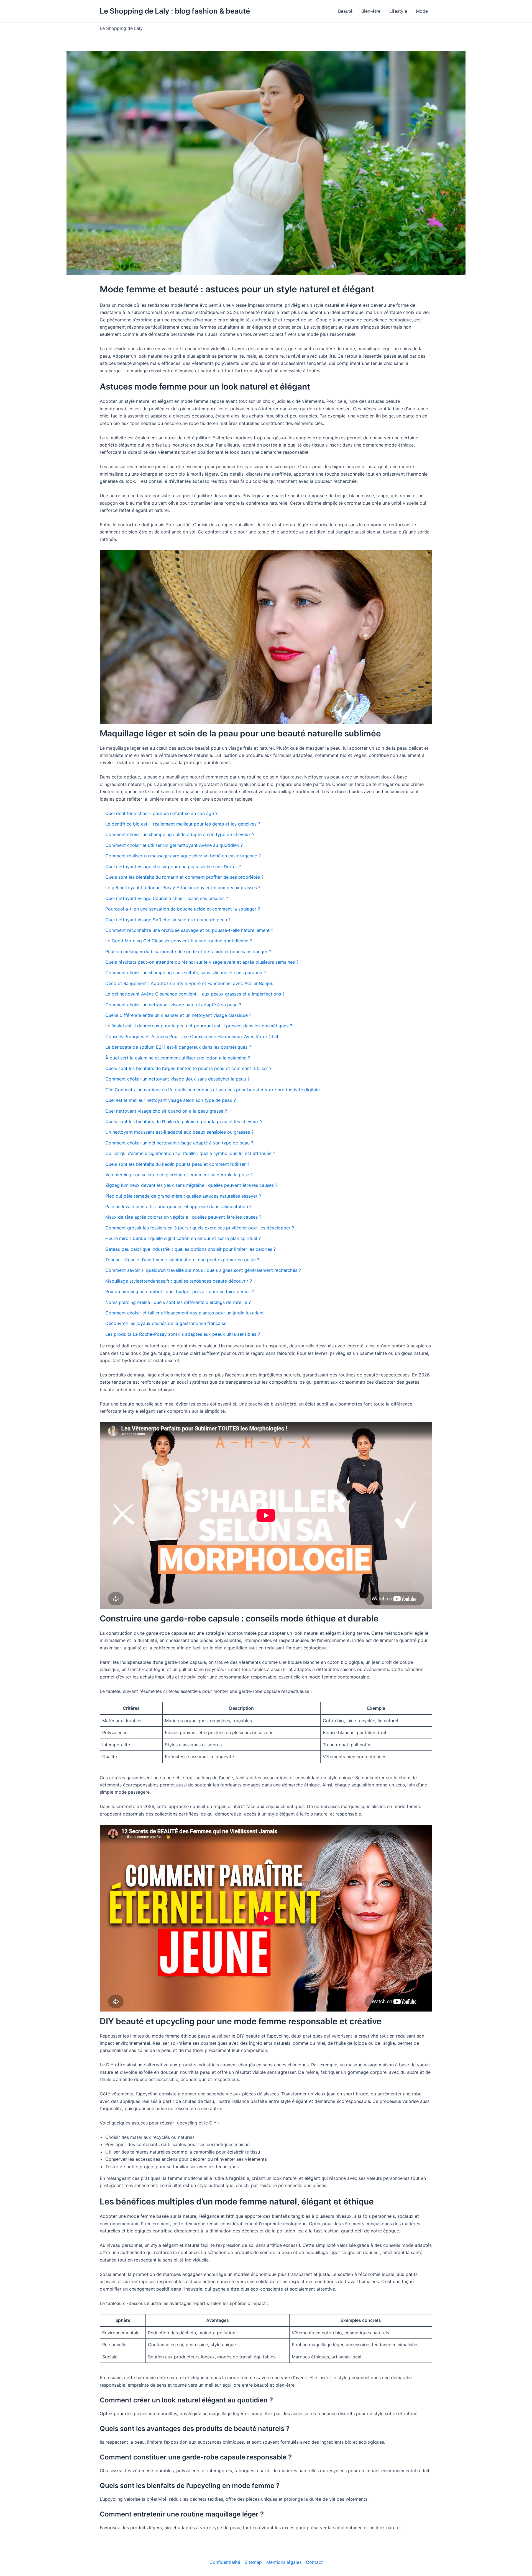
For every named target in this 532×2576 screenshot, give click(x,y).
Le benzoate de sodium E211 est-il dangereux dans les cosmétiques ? (178, 1047)
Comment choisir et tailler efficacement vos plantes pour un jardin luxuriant (185, 1313)
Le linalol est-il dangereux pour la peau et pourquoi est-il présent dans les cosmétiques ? (199, 1026)
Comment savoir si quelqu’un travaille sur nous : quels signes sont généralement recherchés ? (203, 1270)
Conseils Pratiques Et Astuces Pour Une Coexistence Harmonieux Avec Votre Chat (192, 1036)
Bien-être (371, 11)
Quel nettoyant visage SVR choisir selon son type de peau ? (168, 920)
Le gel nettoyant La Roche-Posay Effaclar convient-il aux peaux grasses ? (183, 888)
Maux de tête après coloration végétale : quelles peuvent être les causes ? (183, 1217)
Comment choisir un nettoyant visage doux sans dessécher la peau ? (177, 1079)
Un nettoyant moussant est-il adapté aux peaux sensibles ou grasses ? (179, 1132)
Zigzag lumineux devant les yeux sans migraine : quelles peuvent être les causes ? (191, 1185)
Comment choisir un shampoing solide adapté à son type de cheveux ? (180, 834)
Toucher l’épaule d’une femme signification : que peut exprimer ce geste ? (182, 1260)
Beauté (345, 11)
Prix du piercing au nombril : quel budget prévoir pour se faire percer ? (180, 1291)
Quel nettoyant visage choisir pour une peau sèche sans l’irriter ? (173, 867)
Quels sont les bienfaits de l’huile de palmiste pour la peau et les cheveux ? (184, 1121)
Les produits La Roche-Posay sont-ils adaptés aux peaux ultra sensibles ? (183, 1334)
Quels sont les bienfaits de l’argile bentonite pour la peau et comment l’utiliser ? (188, 1068)
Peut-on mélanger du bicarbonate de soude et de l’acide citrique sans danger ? (188, 952)
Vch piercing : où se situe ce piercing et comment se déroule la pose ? (179, 1175)
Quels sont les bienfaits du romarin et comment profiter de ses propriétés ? (184, 877)
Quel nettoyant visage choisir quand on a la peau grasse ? (166, 1111)
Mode (422, 11)
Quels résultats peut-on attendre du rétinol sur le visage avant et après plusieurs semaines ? (202, 962)
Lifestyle (398, 11)
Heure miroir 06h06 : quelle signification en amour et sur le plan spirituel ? (183, 1238)
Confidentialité (225, 2562)
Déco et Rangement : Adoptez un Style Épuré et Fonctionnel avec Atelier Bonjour (190, 983)
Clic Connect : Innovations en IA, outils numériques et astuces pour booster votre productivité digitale (213, 1090)
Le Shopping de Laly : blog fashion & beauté (175, 11)
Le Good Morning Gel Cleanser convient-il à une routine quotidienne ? (179, 941)
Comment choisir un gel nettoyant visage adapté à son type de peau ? (179, 1143)
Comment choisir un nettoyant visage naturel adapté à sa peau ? (173, 1005)
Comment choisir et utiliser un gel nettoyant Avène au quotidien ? (174, 845)
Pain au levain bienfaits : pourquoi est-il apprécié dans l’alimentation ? (178, 1206)
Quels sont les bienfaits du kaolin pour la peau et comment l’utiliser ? (177, 1164)
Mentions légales (284, 2562)
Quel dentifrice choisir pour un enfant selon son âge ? (161, 813)
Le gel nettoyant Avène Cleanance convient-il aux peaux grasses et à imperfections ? (195, 994)
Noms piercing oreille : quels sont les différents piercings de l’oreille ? (178, 1302)
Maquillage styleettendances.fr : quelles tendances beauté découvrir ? (179, 1281)
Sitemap (253, 2562)
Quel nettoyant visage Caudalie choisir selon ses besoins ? (167, 898)
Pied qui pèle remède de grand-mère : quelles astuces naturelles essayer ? (183, 1196)
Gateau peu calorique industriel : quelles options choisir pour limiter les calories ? (190, 1249)
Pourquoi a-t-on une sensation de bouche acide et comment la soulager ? (183, 909)
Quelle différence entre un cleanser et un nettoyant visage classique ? (178, 1015)
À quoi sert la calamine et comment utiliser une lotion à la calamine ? (178, 1058)
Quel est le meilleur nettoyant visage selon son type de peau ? (171, 1100)
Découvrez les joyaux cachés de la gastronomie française (166, 1323)
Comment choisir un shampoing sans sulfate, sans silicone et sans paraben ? (186, 973)
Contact (314, 2562)
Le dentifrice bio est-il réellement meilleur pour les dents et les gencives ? (183, 824)
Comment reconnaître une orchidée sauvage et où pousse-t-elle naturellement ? (189, 930)
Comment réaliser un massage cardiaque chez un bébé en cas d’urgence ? (183, 856)
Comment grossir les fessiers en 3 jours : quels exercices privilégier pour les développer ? (200, 1228)
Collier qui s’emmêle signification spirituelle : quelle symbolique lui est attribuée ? (190, 1153)
